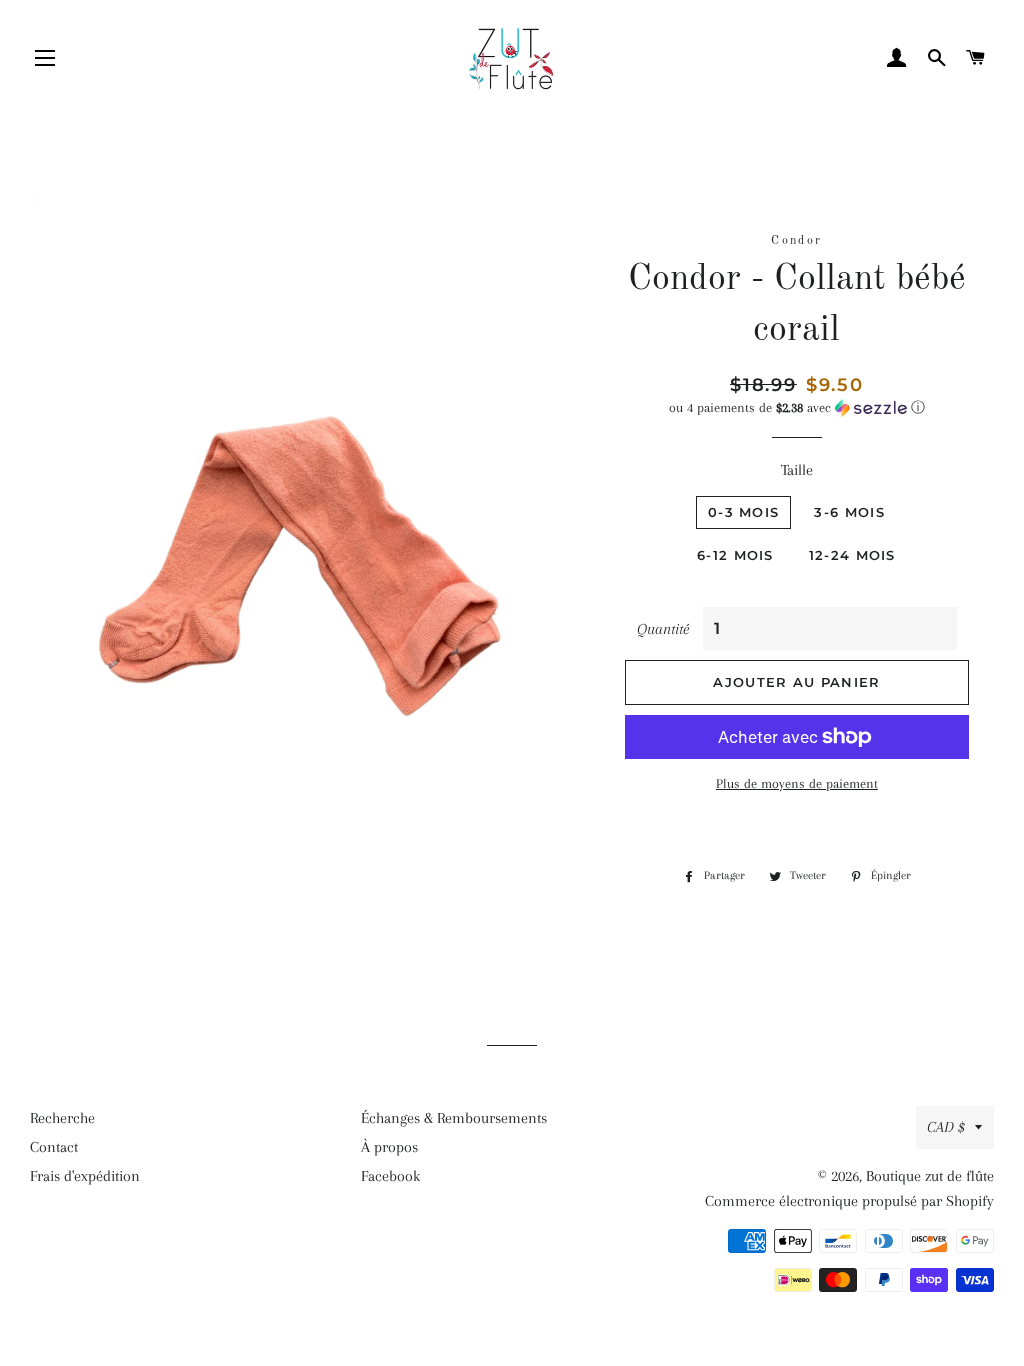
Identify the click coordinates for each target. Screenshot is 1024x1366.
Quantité (663, 629)
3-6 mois (849, 512)
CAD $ (946, 1127)
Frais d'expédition (85, 1176)
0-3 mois (743, 512)
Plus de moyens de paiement (797, 783)
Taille (797, 470)
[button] (797, 408)
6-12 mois (735, 555)
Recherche (62, 1118)
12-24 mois (852, 555)
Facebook (390, 1176)
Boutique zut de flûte (930, 1176)
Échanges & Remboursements (454, 1118)
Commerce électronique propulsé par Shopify (849, 1201)
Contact (54, 1147)
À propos (389, 1147)
